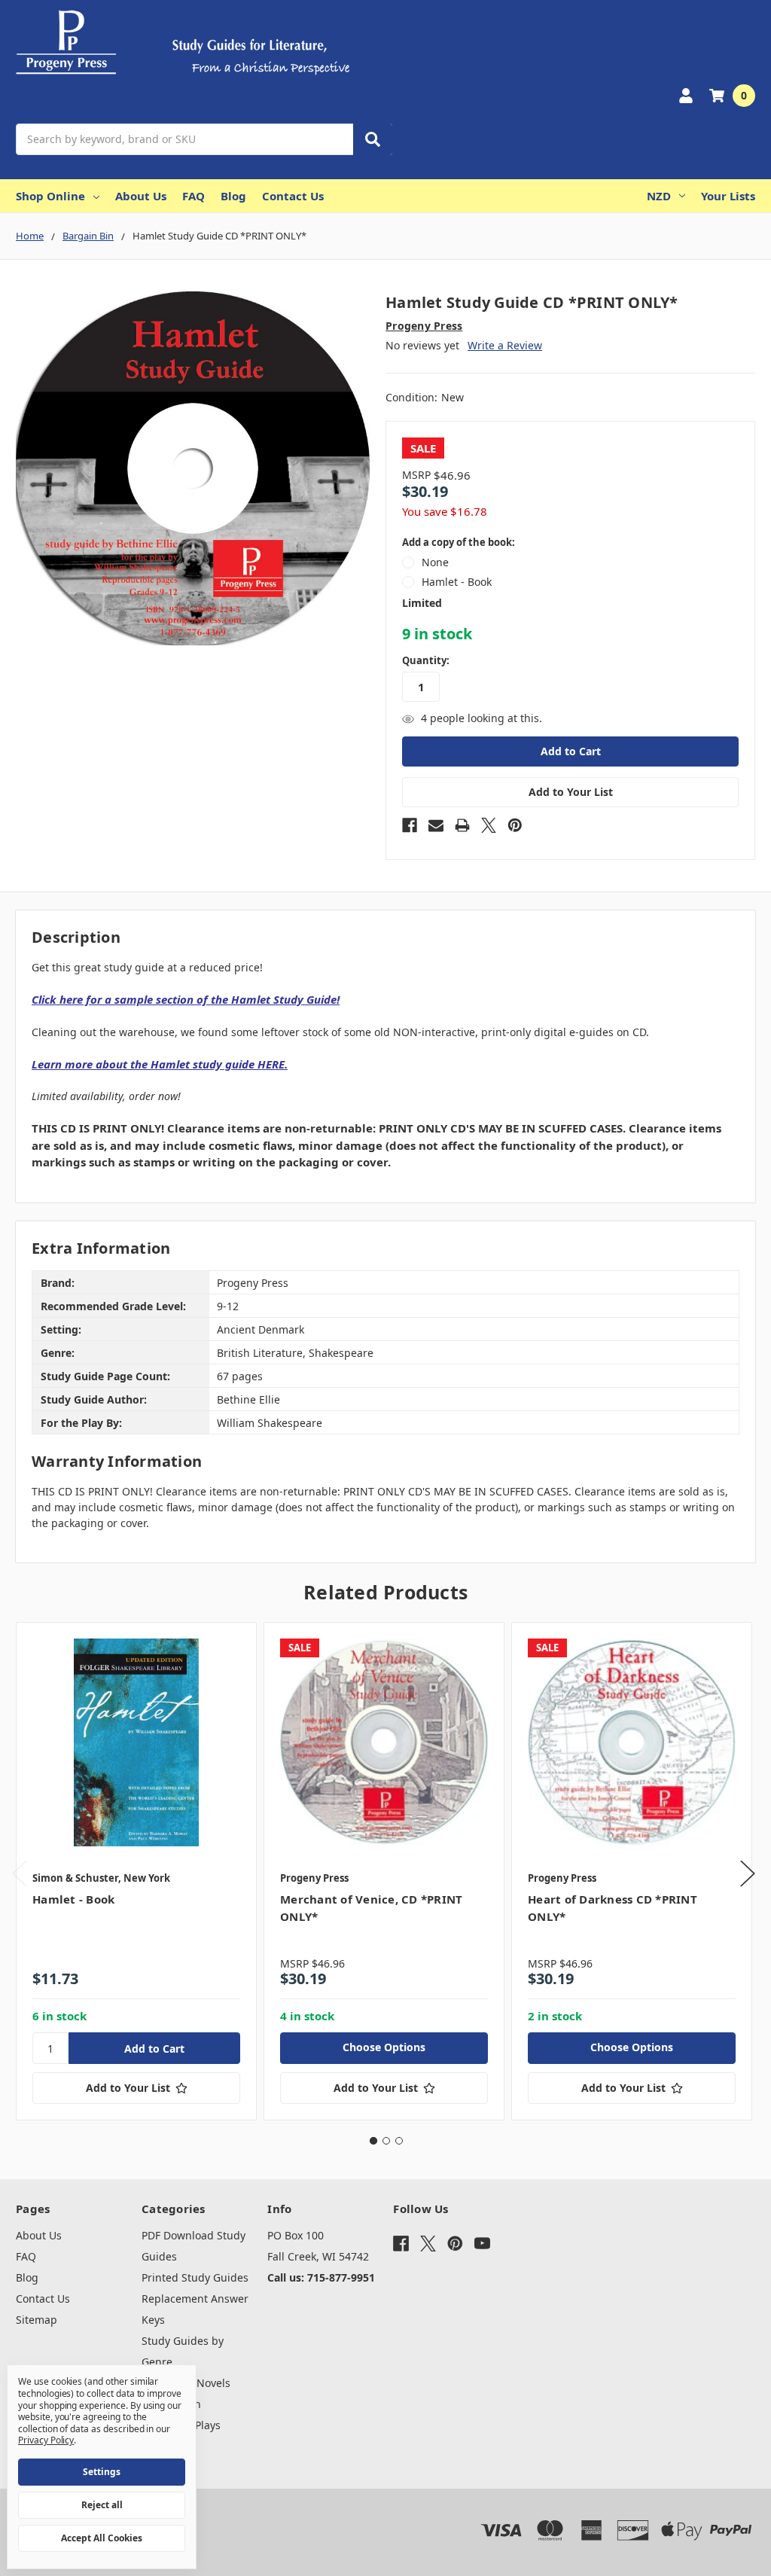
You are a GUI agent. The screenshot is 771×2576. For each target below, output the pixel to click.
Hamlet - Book (457, 582)
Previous (20, 1874)
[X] (489, 825)
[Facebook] (410, 825)
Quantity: (426, 660)
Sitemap (37, 2320)
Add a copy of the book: (459, 542)
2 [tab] (386, 2141)
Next (748, 1874)
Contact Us (293, 196)
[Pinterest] (515, 825)
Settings (102, 2472)
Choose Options (384, 2047)
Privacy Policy (46, 2440)
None (435, 562)
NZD (659, 196)
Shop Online (50, 196)
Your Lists (728, 196)
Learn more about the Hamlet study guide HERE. (160, 1064)
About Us (141, 196)
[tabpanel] (136, 1872)
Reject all (102, 2505)
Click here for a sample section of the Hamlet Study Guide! (186, 999)
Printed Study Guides (195, 2277)
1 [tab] (373, 2141)
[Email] (436, 825)
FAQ (194, 196)
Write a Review (505, 345)
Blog (233, 196)
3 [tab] (399, 2141)
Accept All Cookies (102, 2538)
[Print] (462, 825)
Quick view (137, 1742)
